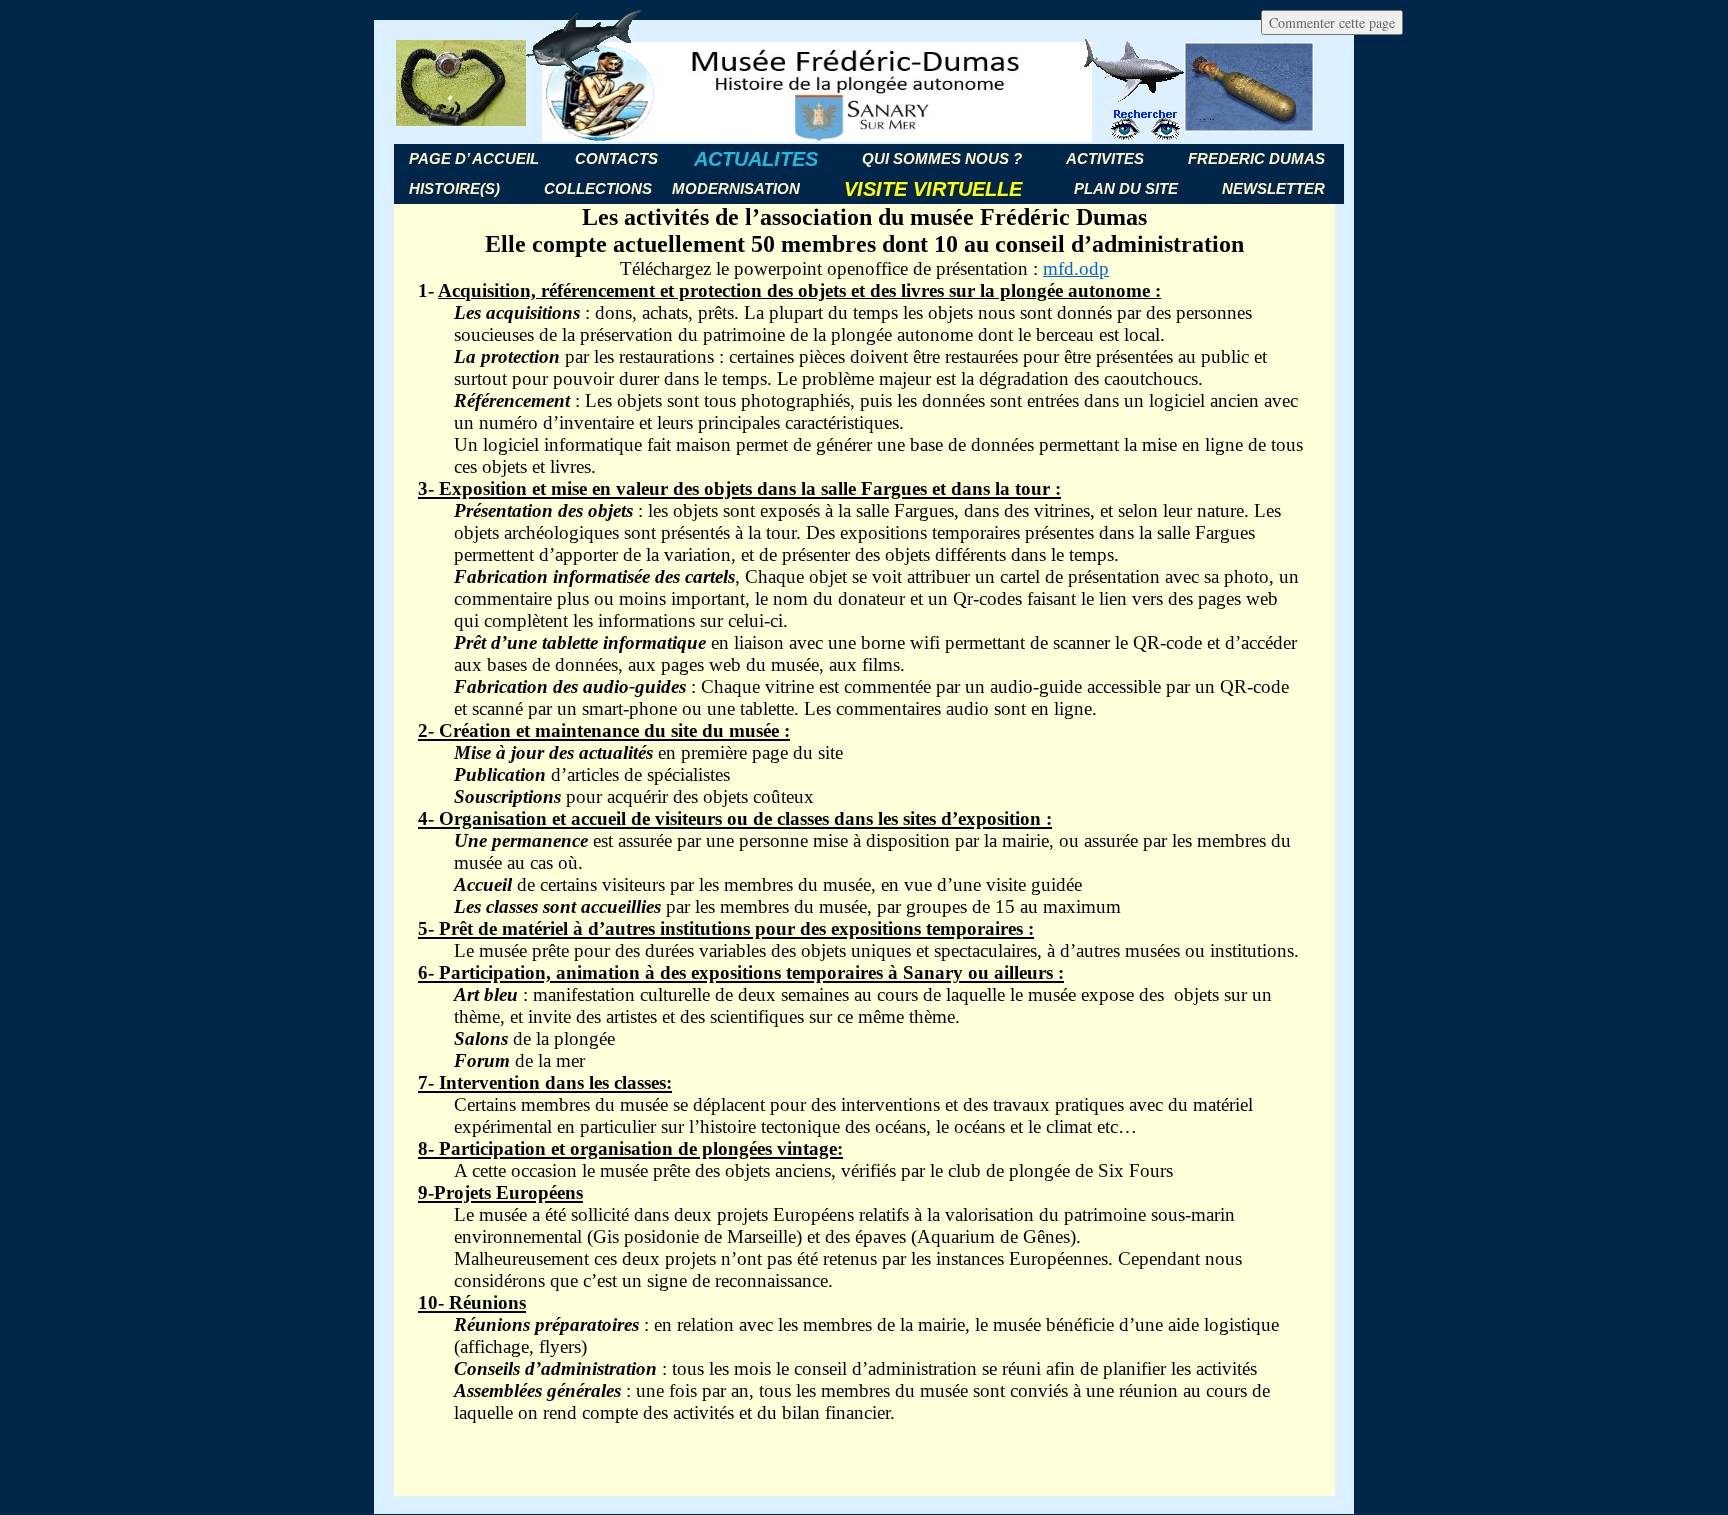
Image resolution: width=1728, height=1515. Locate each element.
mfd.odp (1076, 268)
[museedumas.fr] (864, 92)
